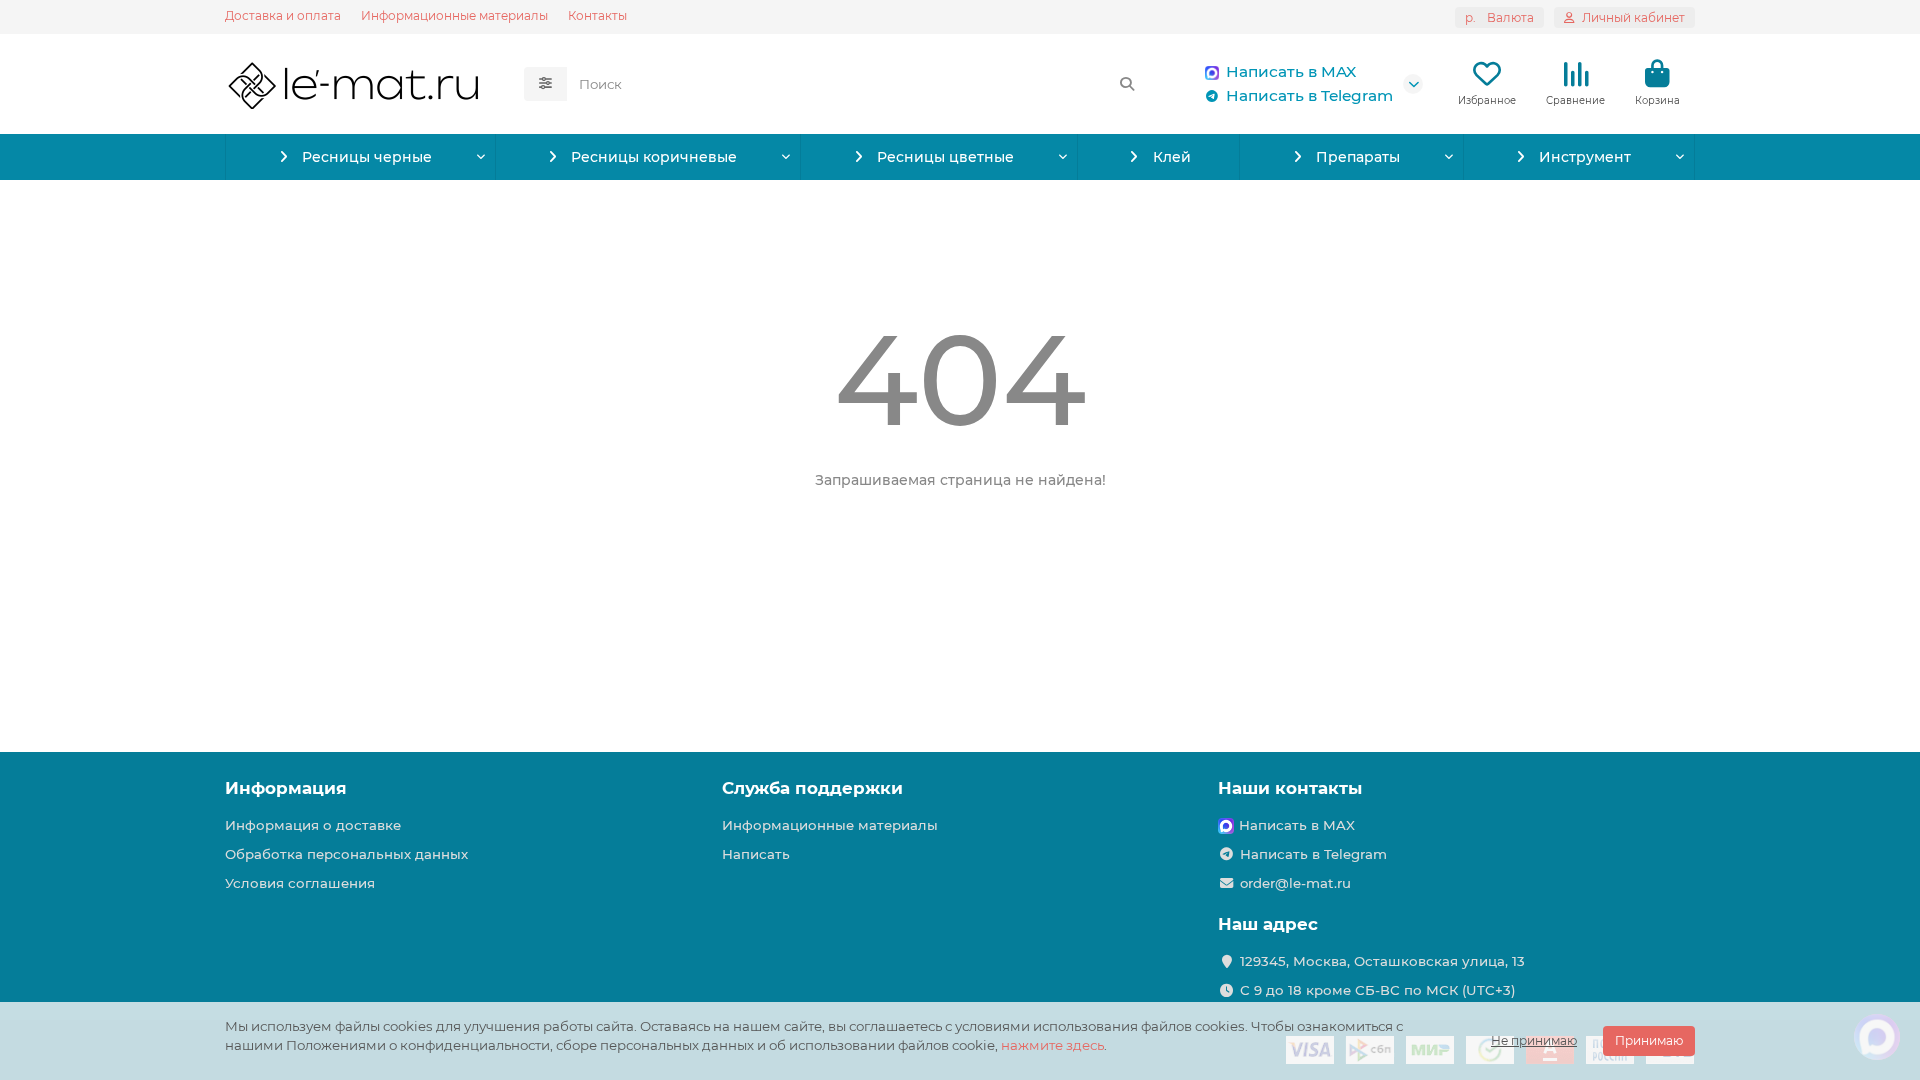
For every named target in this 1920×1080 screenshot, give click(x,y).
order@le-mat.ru (1295, 883)
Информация (286, 788)
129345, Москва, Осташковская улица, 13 (1382, 961)
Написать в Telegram (1309, 95)
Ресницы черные (367, 157)
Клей (1172, 157)
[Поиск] (1127, 84)
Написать (756, 854)
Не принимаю (1534, 1040)
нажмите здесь (1052, 1045)
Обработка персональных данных (346, 854)
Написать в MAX (1291, 71)
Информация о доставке (313, 825)
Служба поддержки (812, 788)
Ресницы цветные (945, 157)
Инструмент (1585, 157)
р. (1499, 17)
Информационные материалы (454, 15)
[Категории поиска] (545, 84)
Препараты (1358, 157)
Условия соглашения (300, 883)
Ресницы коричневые (654, 157)
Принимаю (1649, 1040)
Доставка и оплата (283, 15)
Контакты (597, 15)
